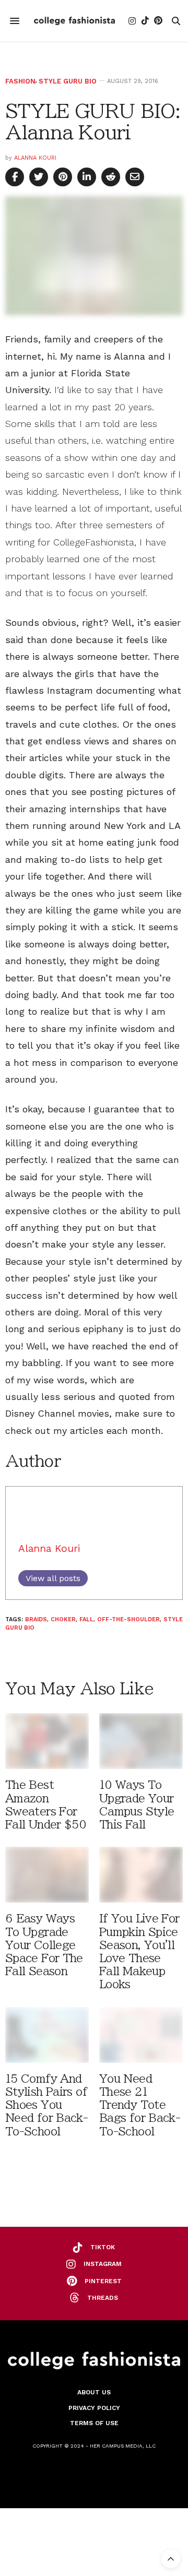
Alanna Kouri (35, 158)
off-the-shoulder (128, 1619)
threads (103, 2298)
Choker (63, 1619)
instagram (103, 2264)
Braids (36, 1619)
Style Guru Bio (68, 81)
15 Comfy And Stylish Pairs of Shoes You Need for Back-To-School (46, 2105)
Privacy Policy (94, 2408)
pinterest (103, 2281)
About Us (94, 2392)
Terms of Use (94, 2423)
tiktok (103, 2247)
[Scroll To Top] (171, 2559)
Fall (86, 1619)
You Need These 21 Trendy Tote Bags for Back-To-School (140, 2105)
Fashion (20, 81)
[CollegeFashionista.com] (74, 21)
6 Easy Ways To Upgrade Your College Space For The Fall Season (44, 1945)
